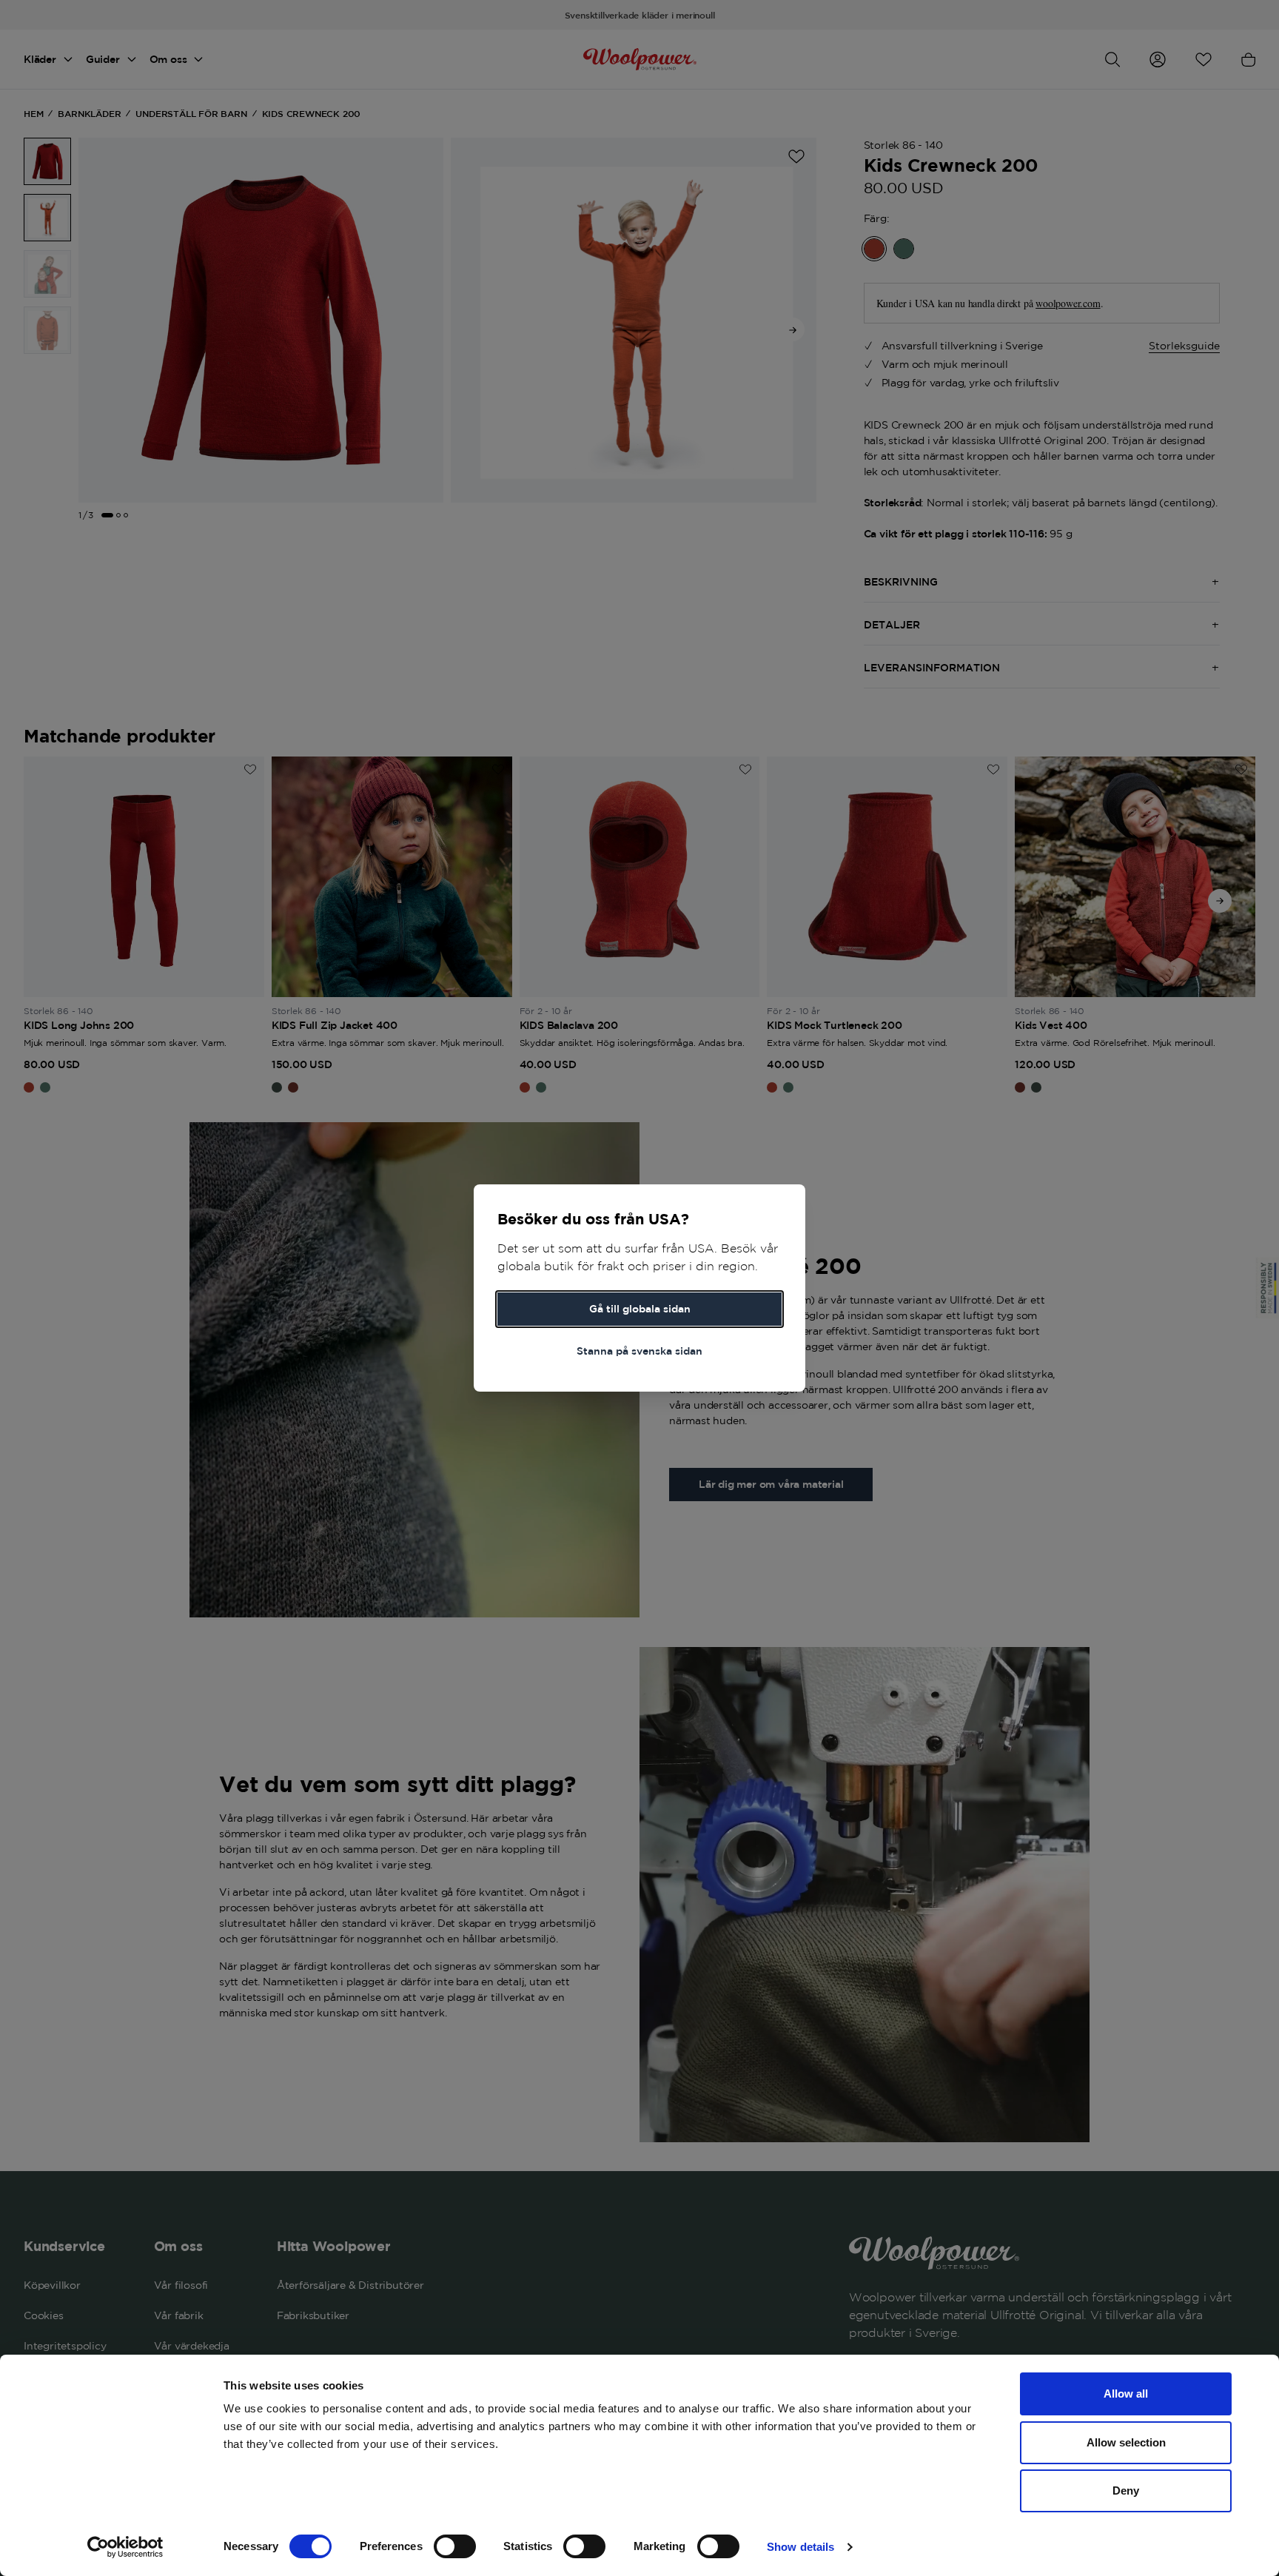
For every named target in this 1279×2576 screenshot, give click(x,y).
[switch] (455, 2546)
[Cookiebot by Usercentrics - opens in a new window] (125, 2547)
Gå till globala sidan (640, 1309)
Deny (1126, 2491)
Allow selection (1126, 2442)
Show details (800, 2547)
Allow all (1126, 2394)
